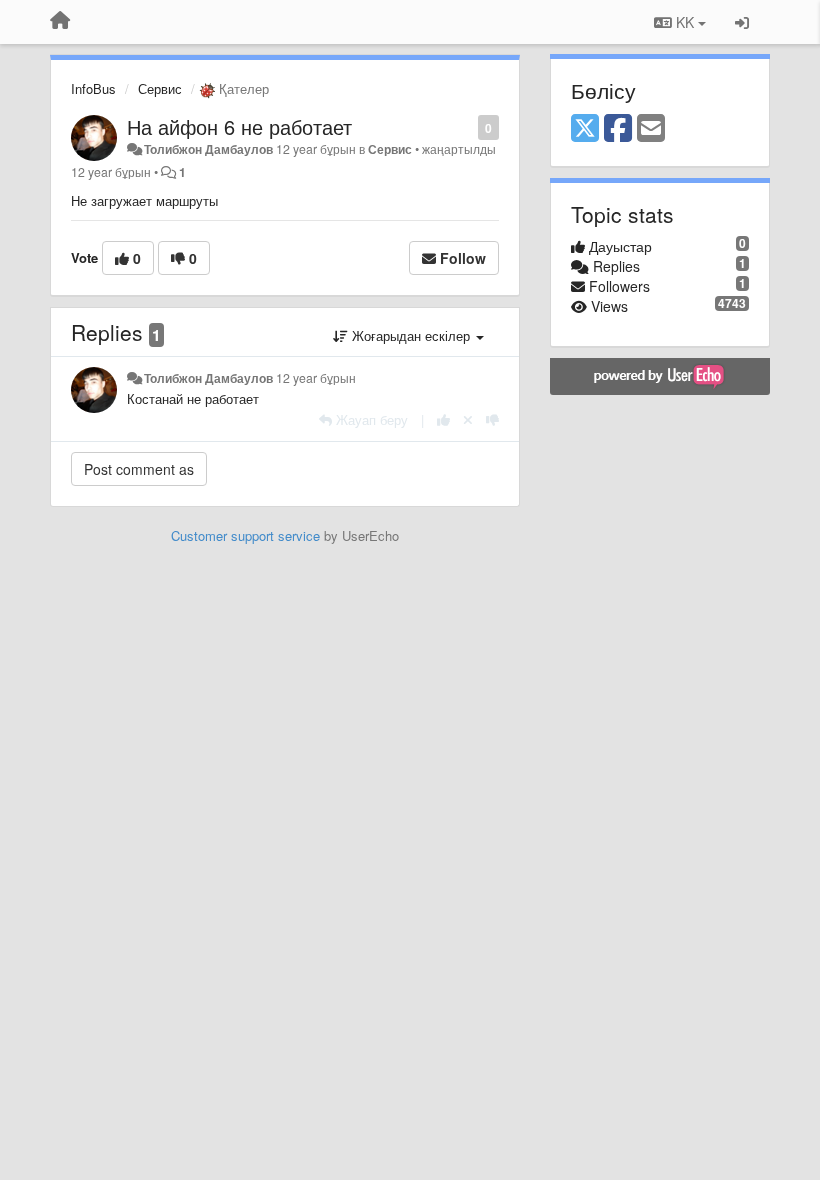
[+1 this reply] (443, 419)
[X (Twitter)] (585, 129)
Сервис (160, 88)
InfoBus (93, 88)
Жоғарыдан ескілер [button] (411, 335)
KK (685, 22)
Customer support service (245, 535)
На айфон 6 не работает (239, 126)
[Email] (651, 129)
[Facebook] (618, 129)
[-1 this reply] (492, 419)
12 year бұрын (316, 378)
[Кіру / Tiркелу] (742, 22)
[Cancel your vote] (468, 419)
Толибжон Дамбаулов (208, 149)
